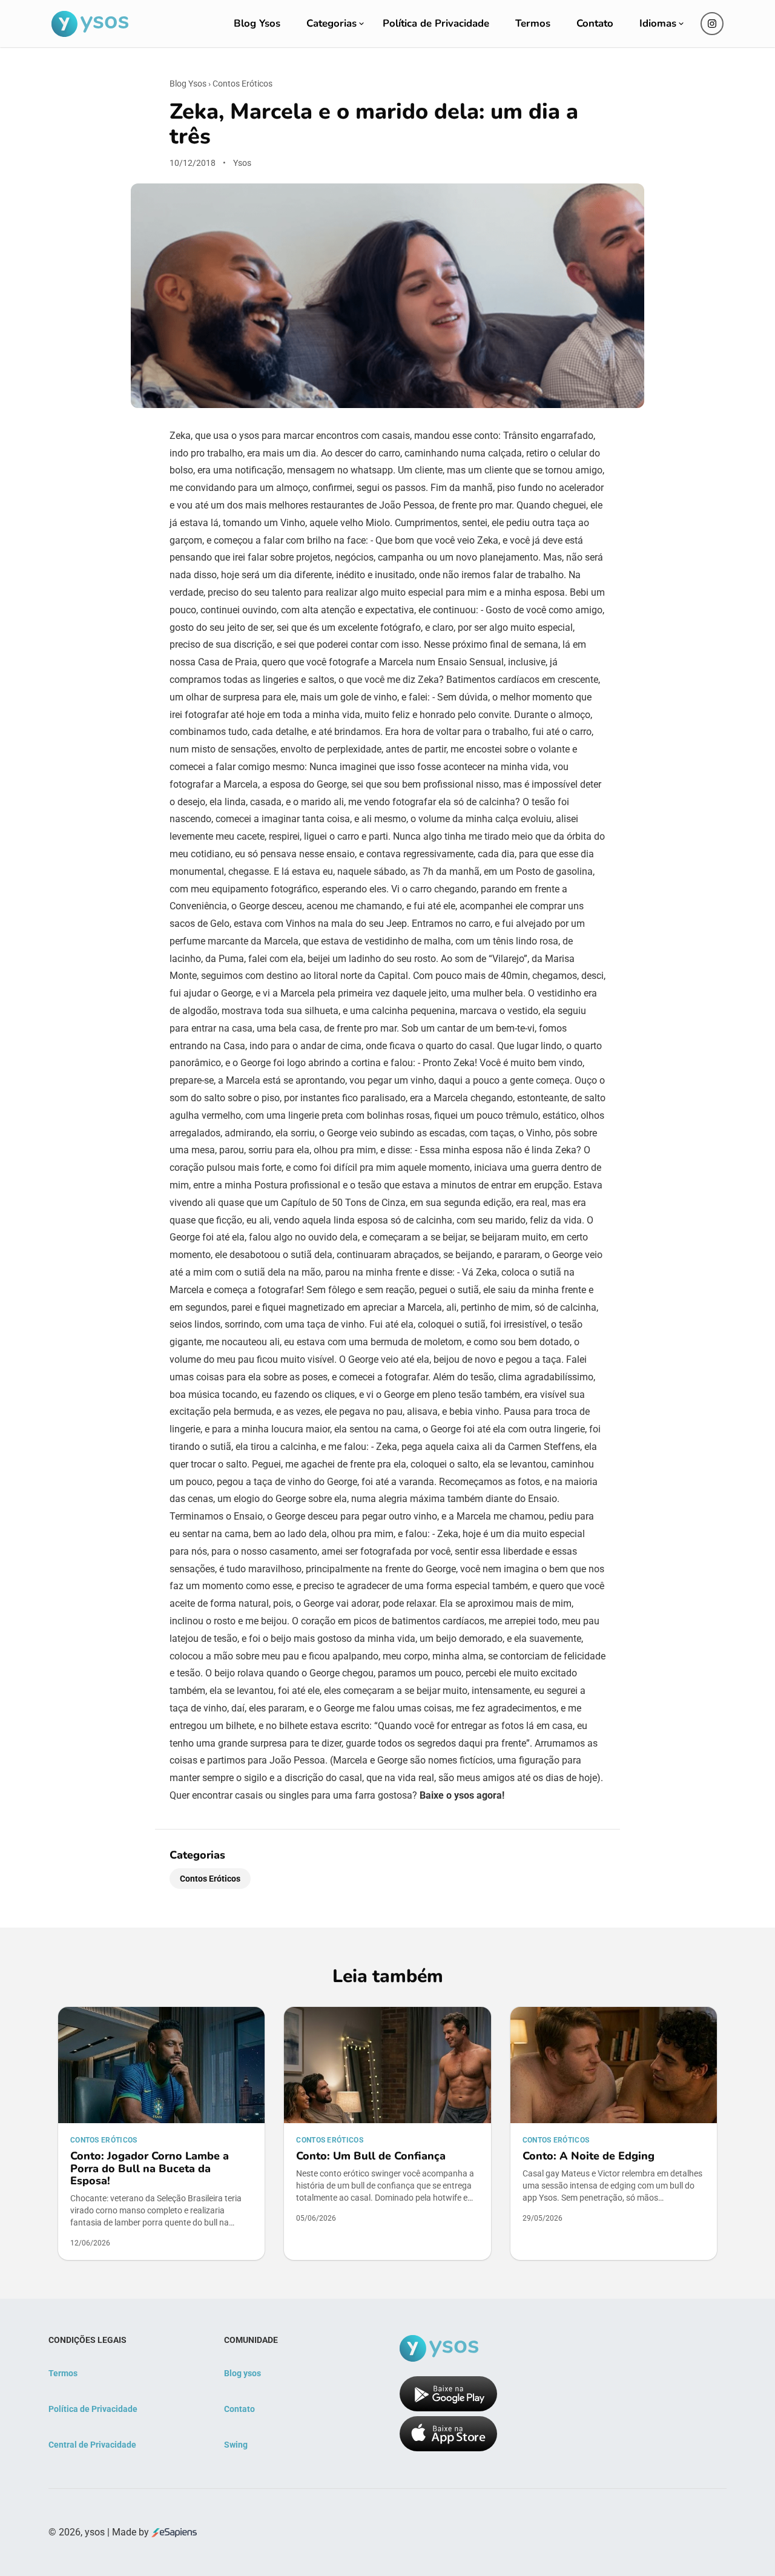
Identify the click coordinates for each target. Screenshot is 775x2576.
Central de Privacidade (92, 2445)
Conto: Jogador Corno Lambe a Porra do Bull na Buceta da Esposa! (150, 2168)
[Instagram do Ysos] (712, 24)
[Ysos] (90, 24)
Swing (236, 2445)
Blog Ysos (257, 23)
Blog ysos (242, 2373)
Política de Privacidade (436, 23)
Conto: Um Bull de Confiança (371, 2156)
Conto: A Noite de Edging (589, 2156)
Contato (595, 23)
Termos (533, 23)
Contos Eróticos (242, 84)
